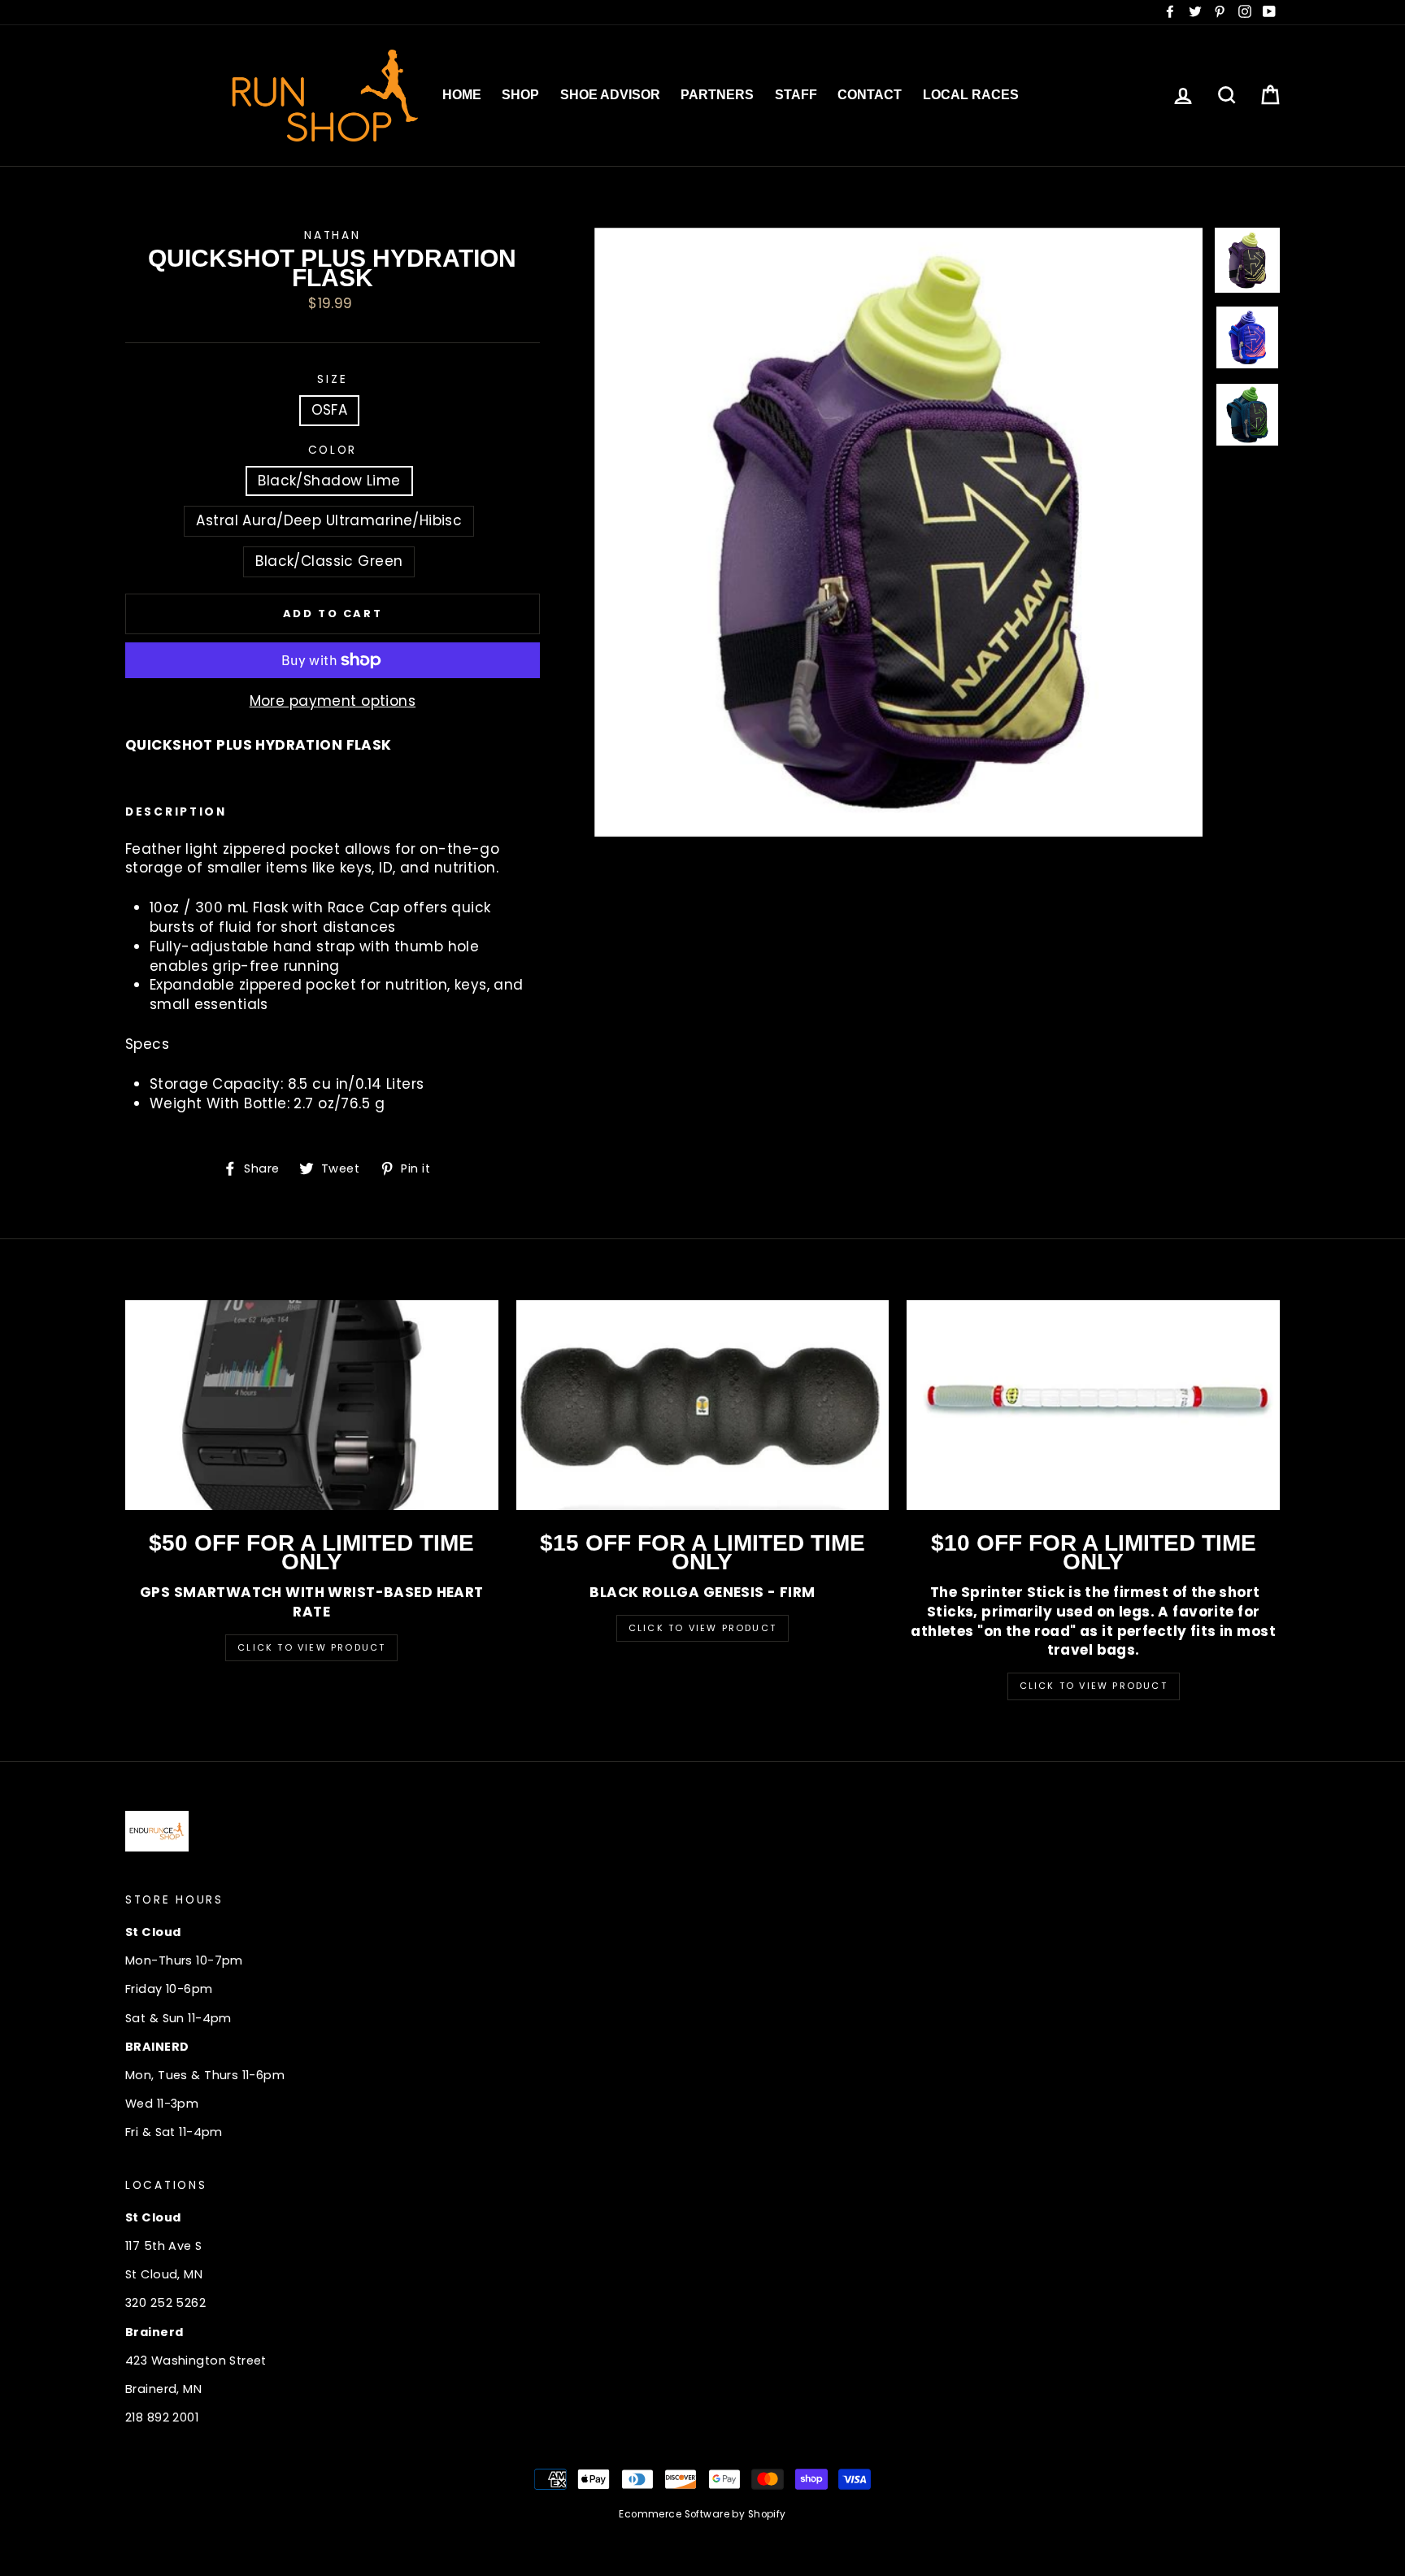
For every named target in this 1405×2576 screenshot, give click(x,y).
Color (333, 450)
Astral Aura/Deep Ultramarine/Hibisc (329, 520)
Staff (796, 95)
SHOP (520, 95)
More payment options (333, 701)
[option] (899, 532)
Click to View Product (311, 1647)
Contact (870, 95)
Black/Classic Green (329, 561)
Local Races (971, 95)
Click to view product (702, 1628)
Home (462, 95)
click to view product (1094, 1686)
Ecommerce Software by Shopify (702, 2514)
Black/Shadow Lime (329, 481)
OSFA (330, 410)
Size (332, 379)
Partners (717, 95)
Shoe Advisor (610, 95)
